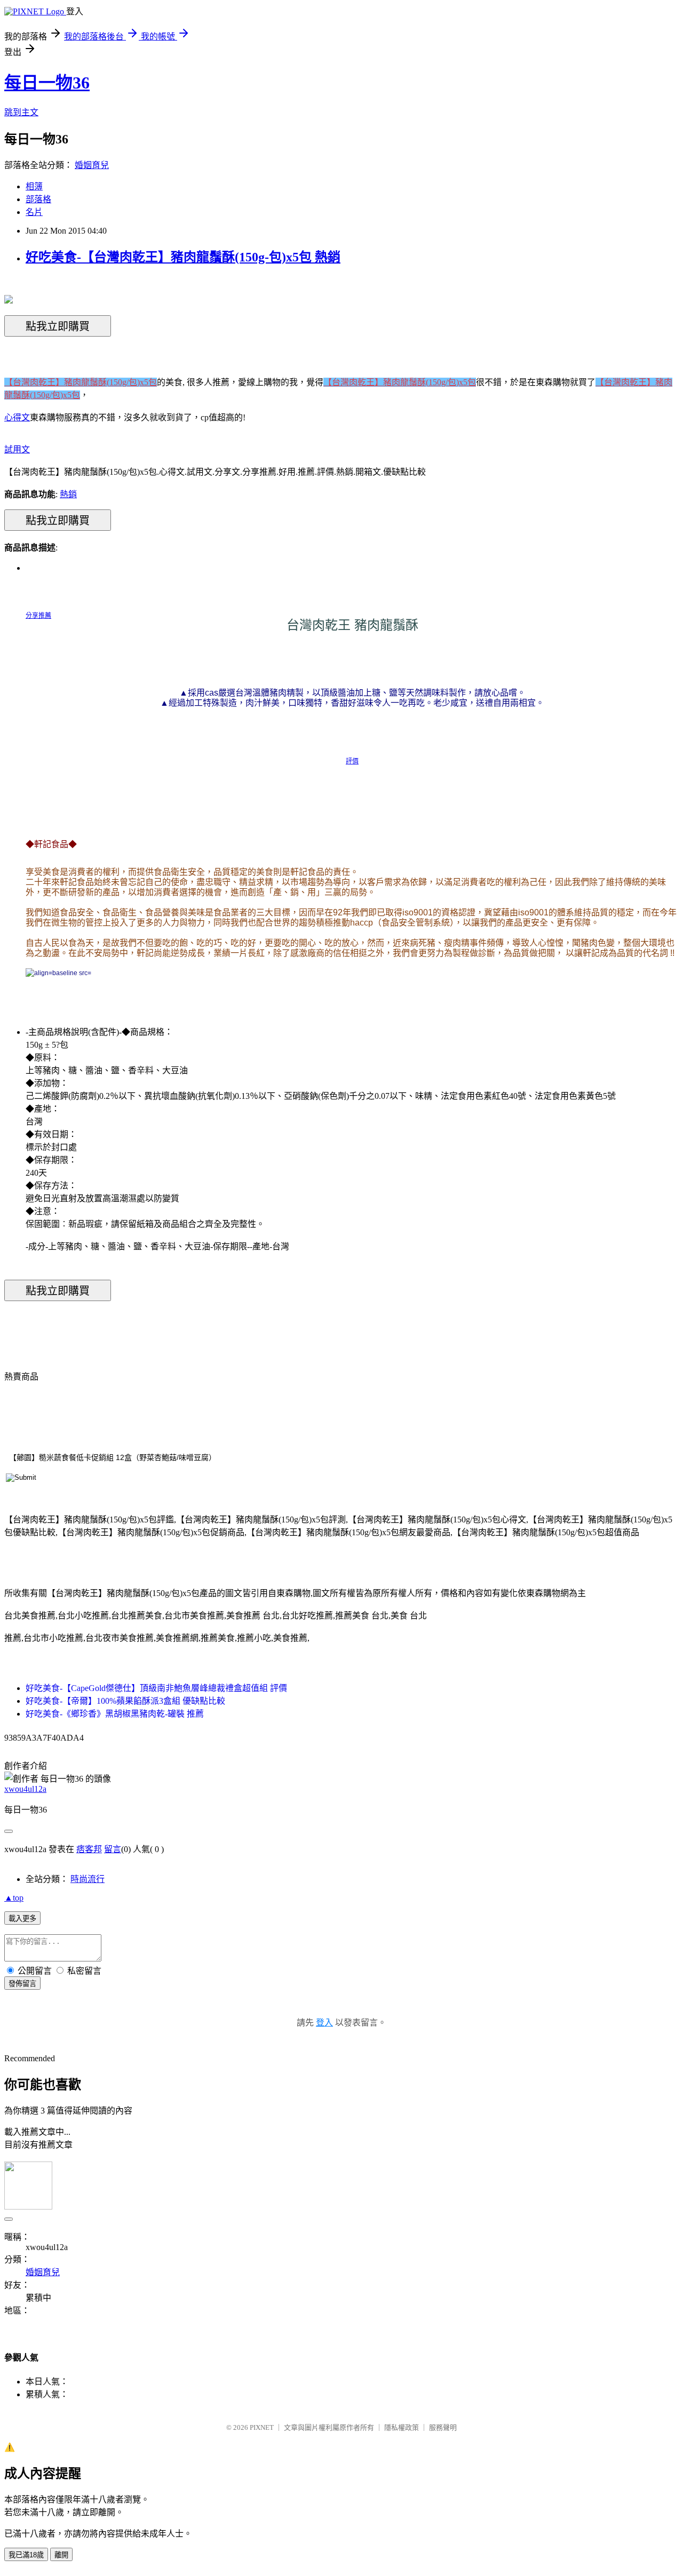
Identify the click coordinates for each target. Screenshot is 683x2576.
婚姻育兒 (92, 165)
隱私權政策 (402, 2427)
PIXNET (262, 2427)
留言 (113, 1849)
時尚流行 (88, 1879)
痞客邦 (89, 1849)
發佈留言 (22, 1984)
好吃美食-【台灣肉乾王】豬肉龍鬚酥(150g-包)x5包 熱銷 (183, 257)
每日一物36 (47, 83)
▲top (14, 1898)
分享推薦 (38, 616)
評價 (352, 761)
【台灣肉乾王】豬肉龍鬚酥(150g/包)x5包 (81, 382)
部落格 (38, 199)
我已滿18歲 (26, 2555)
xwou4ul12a (25, 1789)
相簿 (34, 186)
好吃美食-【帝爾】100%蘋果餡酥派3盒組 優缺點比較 (125, 1701)
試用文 (17, 449)
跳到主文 (21, 112)
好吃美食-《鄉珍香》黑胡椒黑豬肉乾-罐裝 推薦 (115, 1714)
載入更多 (22, 1919)
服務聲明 (443, 2427)
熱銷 (68, 494)
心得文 (17, 417)
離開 (61, 2555)
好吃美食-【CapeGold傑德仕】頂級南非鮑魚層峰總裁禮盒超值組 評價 (156, 1688)
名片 (34, 212)
